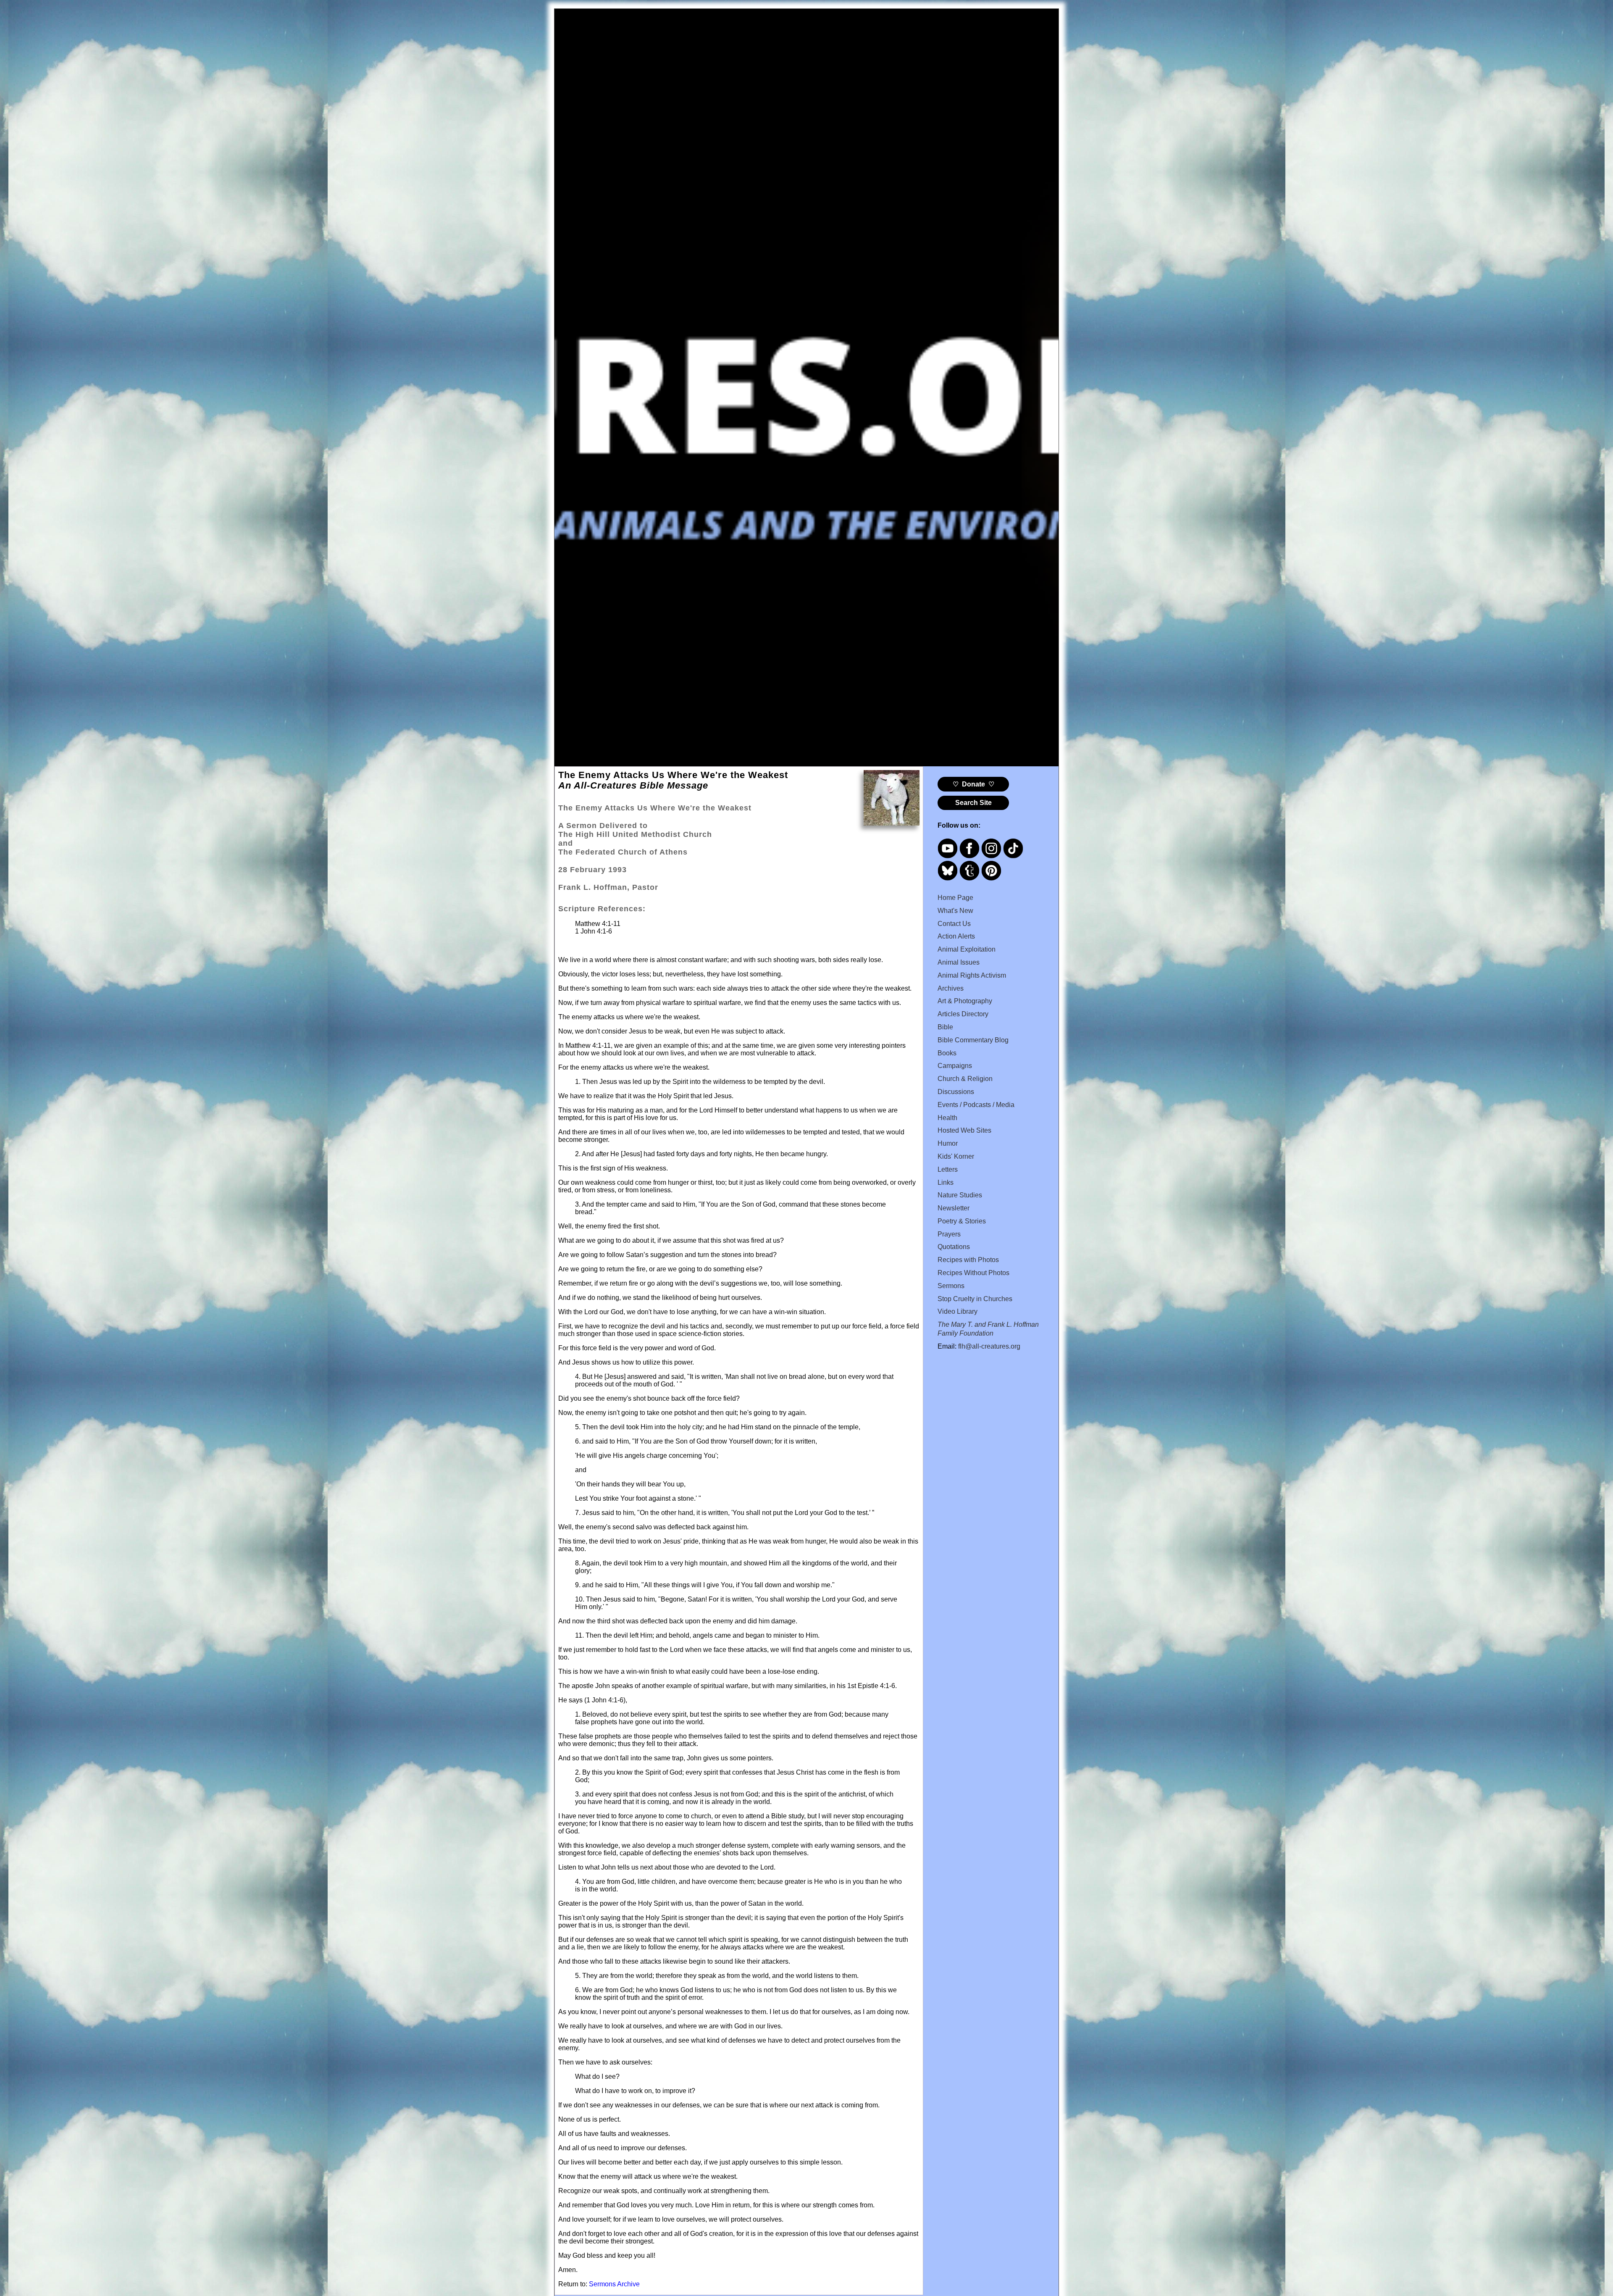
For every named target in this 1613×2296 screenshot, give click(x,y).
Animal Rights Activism (972, 975)
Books (947, 1053)
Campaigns (955, 1066)
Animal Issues (959, 962)
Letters (948, 1169)
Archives (951, 988)
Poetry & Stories (962, 1221)
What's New (955, 911)
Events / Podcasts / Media (976, 1105)
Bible (945, 1027)
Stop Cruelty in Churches (975, 1299)
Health (947, 1118)
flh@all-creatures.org (989, 1346)
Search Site (973, 803)
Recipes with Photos (968, 1260)
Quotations (954, 1247)
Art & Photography (965, 1001)
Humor (948, 1143)
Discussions (956, 1092)
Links (946, 1182)
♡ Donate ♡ (973, 784)
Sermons (951, 1286)
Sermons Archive (614, 2284)
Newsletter (954, 1208)
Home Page (955, 898)
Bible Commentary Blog (973, 1040)
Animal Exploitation (967, 949)
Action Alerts (956, 936)
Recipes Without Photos (973, 1273)
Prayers (949, 1234)
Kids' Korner (956, 1156)
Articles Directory (963, 1014)
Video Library (958, 1311)
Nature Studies (960, 1195)
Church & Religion (965, 1079)
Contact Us (954, 924)
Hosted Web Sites (964, 1130)
